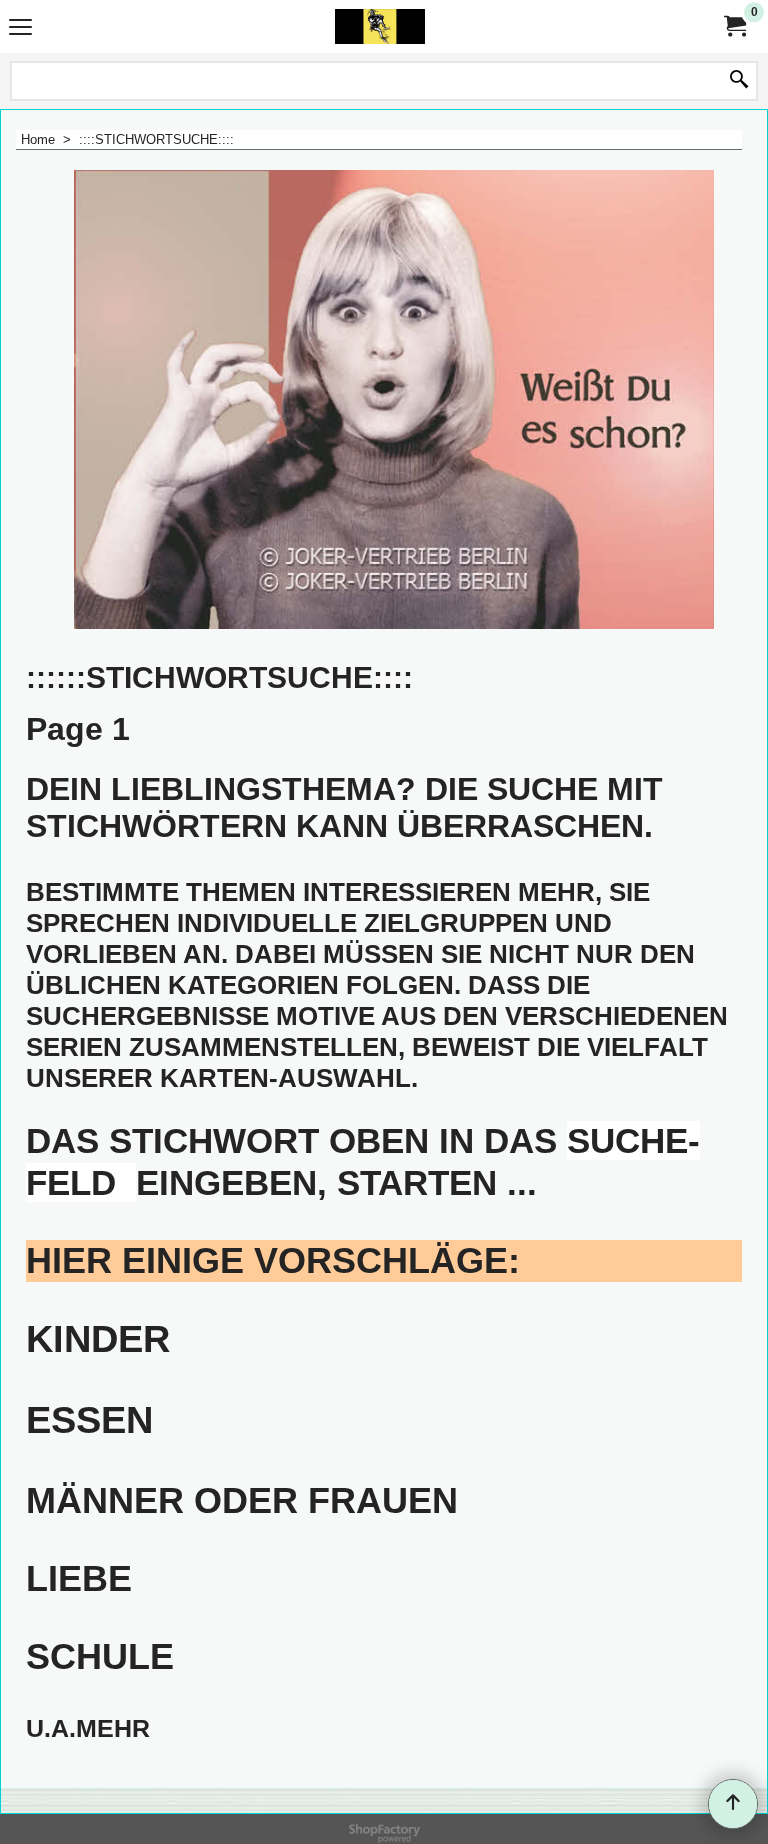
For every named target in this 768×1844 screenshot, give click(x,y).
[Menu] (20, 28)
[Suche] (739, 81)
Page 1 (78, 729)
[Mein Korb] (734, 26)
